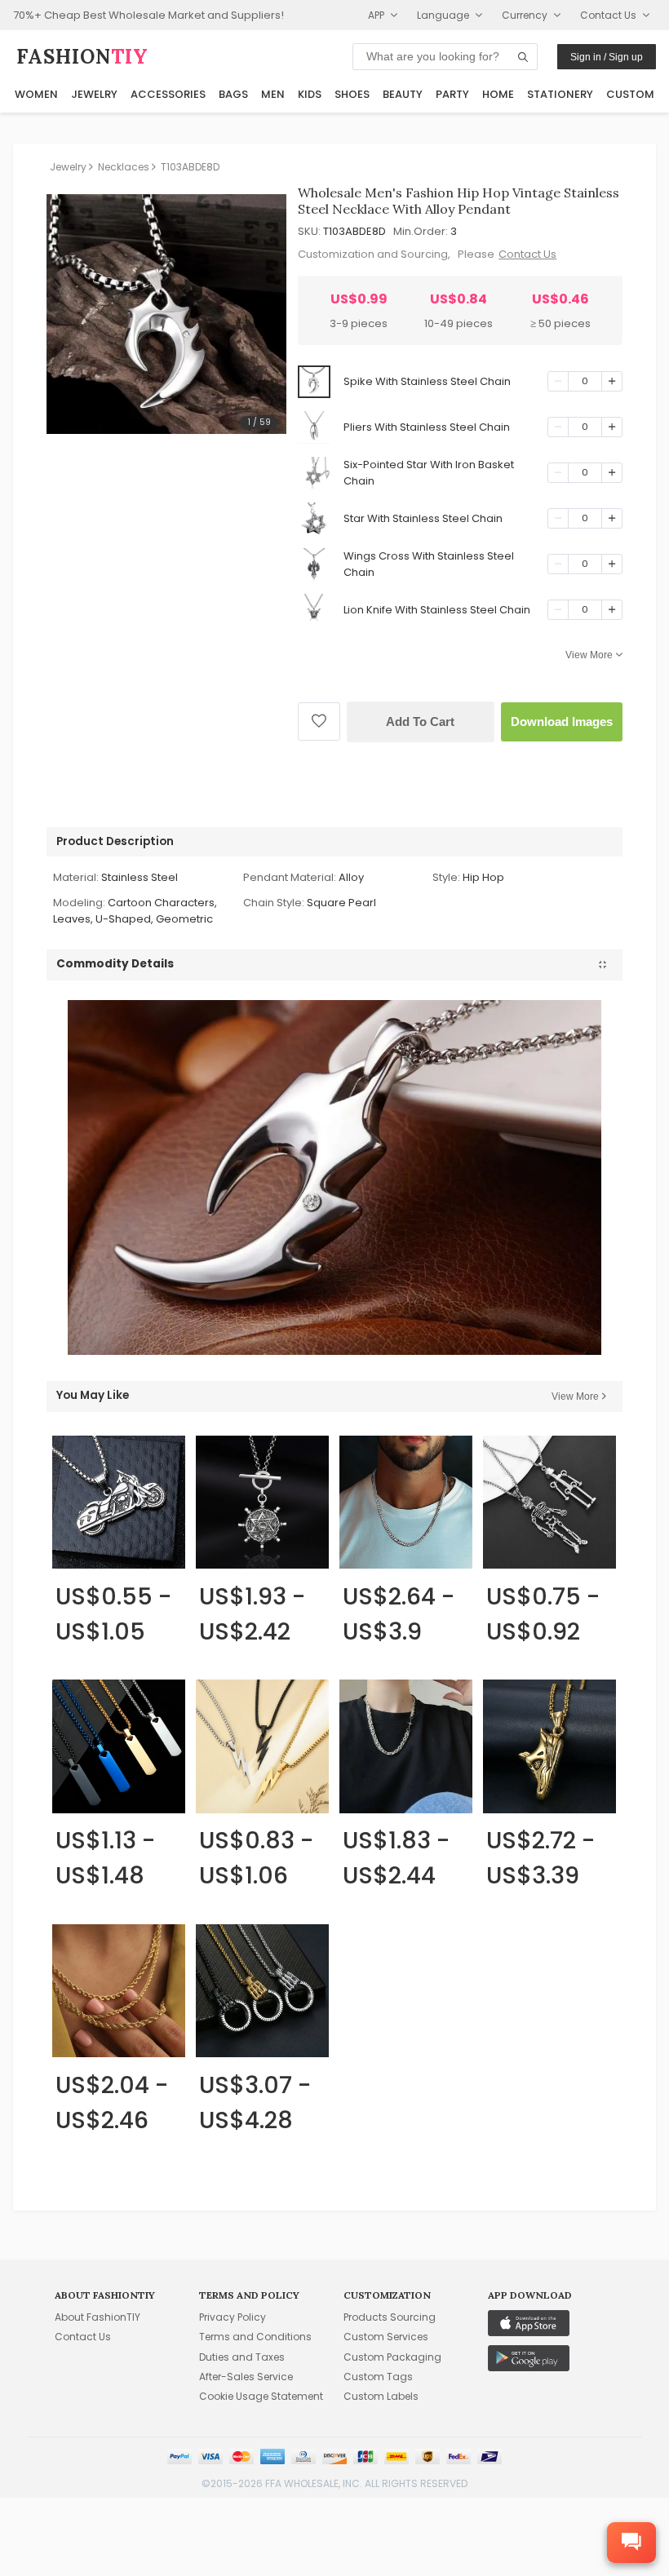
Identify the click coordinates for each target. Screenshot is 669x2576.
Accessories (168, 94)
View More (589, 655)
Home (498, 94)
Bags (233, 94)
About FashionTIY (97, 2317)
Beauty (403, 94)
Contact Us (527, 254)
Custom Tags (378, 2377)
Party (452, 94)
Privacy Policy (233, 2317)
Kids (310, 94)
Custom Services (386, 2337)
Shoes (352, 94)
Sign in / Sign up (607, 57)
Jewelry (94, 94)
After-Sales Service (246, 2377)
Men (273, 94)
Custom (630, 94)
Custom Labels (381, 2396)
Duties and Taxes (242, 2357)
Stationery (560, 94)
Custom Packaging (392, 2357)
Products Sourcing (390, 2317)
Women (36, 94)
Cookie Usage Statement (261, 2396)
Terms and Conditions (255, 2337)
